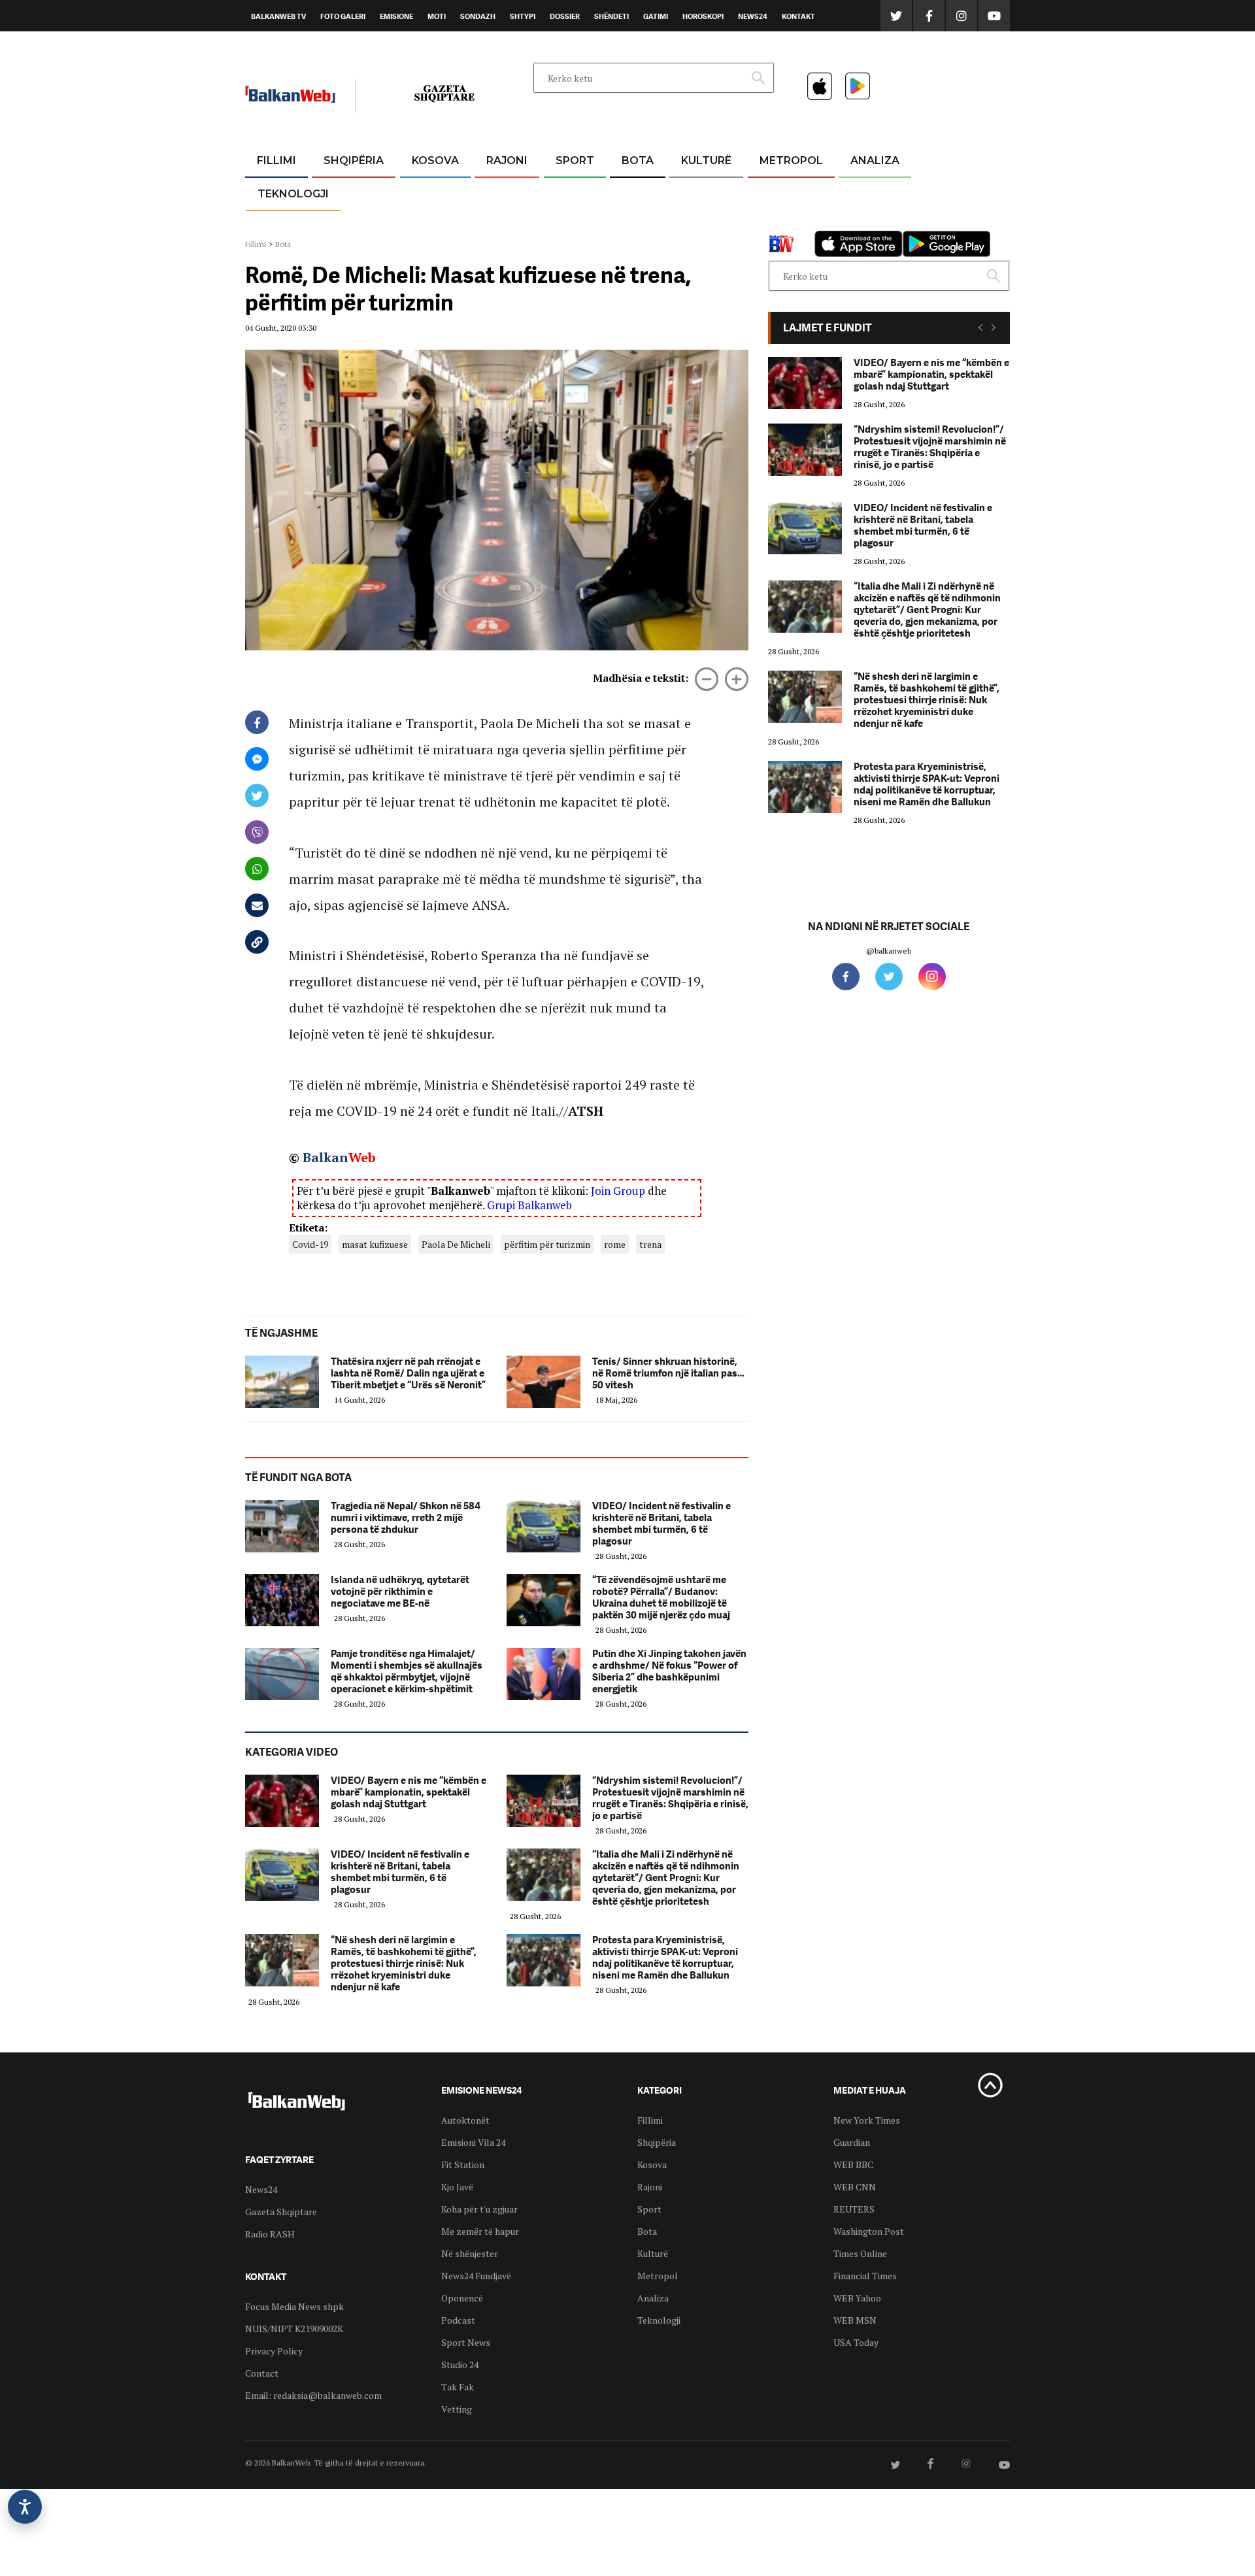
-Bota (564, 192)
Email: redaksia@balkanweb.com (313, 2395)
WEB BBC (853, 2165)
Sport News (466, 2342)
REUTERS (854, 2209)
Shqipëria (354, 160)
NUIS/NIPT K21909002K (294, 2329)
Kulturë (706, 160)
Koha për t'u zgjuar (479, 2209)
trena (650, 1244)
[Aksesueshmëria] (25, 2507)
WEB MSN (855, 2320)
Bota (638, 160)
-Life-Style (779, 223)
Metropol (791, 160)
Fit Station (463, 2165)
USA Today (856, 2342)
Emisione (396, 16)
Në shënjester (470, 2253)
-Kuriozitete (785, 192)
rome (615, 1244)
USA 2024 (637, 192)
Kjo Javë (457, 2187)
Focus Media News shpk (294, 2306)
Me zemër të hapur (480, 2231)
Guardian (852, 2142)
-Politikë (340, 223)
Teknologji (293, 194)
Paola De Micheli (456, 1244)
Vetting (457, 2409)
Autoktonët (465, 2120)
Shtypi (523, 16)
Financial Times (865, 2276)
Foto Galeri (343, 16)
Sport (575, 160)
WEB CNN (855, 2187)
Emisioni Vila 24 (473, 2142)
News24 (753, 16)
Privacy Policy (274, 2351)
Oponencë (462, 2298)
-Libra (690, 223)
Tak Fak (458, 2387)
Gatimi (656, 16)
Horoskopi (703, 16)
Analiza (875, 160)
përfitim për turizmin (547, 1244)
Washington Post (869, 2231)
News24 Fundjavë (476, 2276)
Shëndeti (611, 16)
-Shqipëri (573, 223)
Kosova (435, 160)
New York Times (867, 2120)
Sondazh (478, 16)
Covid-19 (310, 1244)
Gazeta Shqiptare (281, 2212)
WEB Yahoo (857, 2298)
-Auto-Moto (282, 226)
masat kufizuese (375, 1244)
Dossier (565, 16)
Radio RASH (270, 2234)
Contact (262, 2373)
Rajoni (507, 160)
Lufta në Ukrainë (637, 228)
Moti (437, 16)
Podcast (458, 2320)
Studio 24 (460, 2365)
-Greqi (496, 192)
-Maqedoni (507, 223)
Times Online (860, 2253)
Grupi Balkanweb (529, 1205)
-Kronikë (340, 192)
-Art (686, 192)
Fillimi (276, 160)
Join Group (618, 1191)
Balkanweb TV (278, 16)
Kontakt (798, 16)
